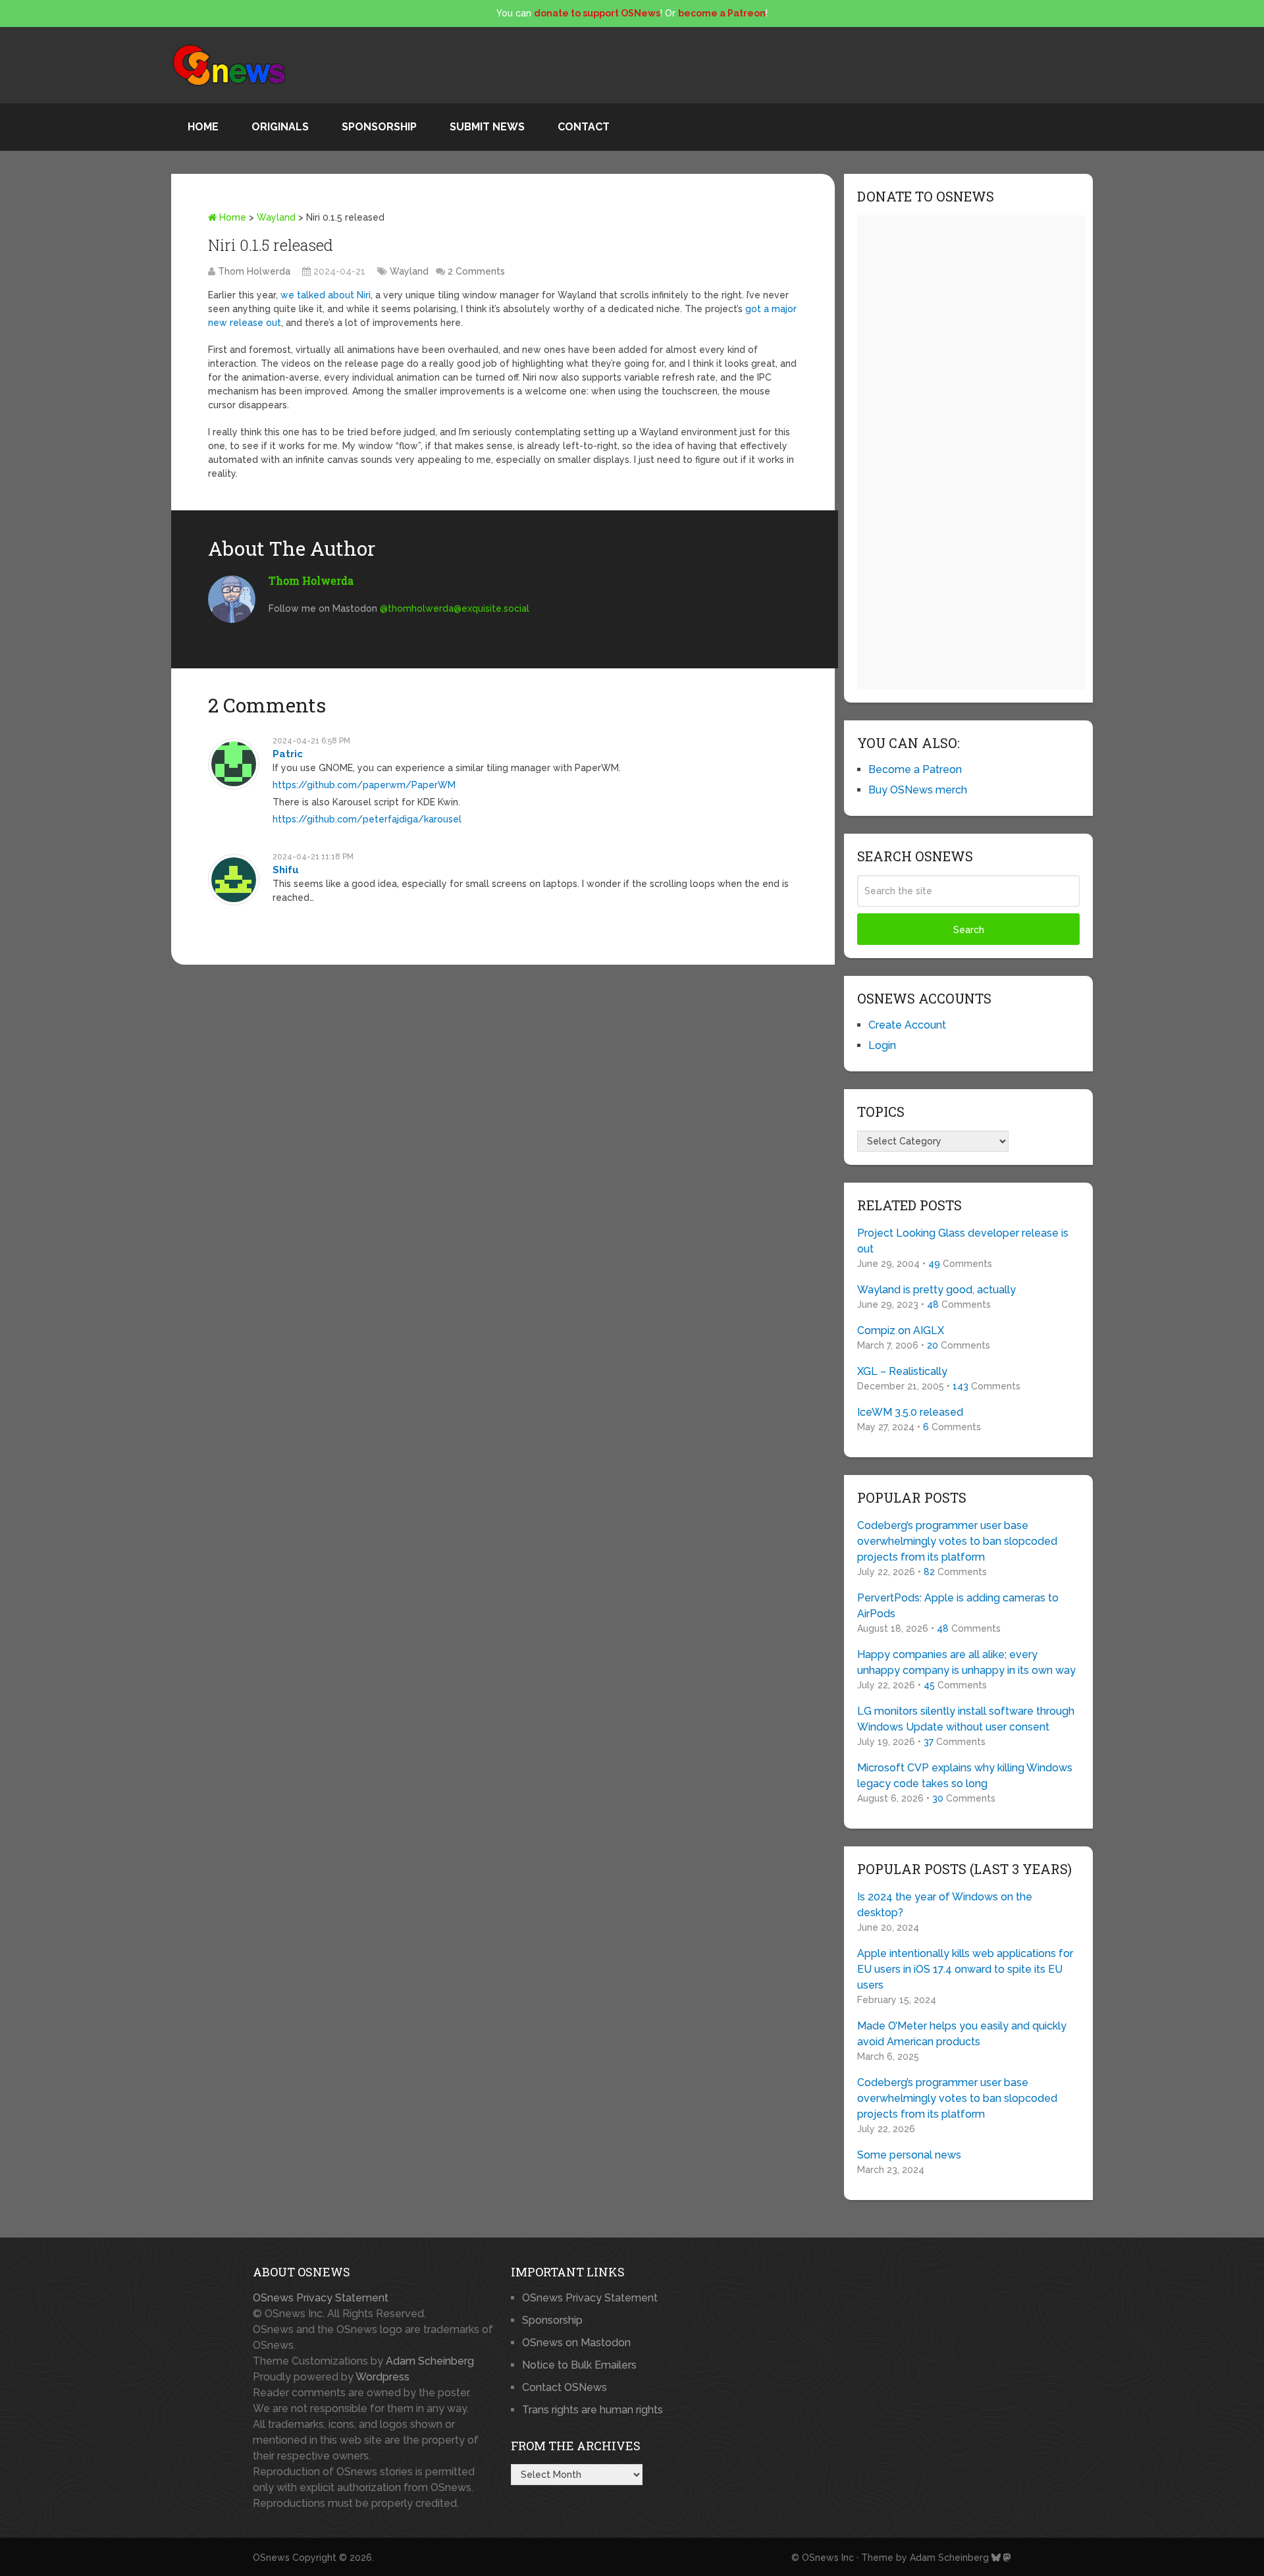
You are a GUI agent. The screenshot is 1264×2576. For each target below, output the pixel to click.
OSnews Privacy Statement (321, 2298)
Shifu (286, 870)
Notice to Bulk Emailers (579, 2365)
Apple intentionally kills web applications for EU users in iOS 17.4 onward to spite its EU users (965, 1969)
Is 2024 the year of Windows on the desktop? (945, 1905)
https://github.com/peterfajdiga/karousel (367, 819)
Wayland (276, 217)
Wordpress (382, 2377)
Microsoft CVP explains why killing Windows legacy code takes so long (965, 1776)
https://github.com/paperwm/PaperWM (364, 785)
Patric (288, 754)
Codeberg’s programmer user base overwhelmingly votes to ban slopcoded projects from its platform (957, 1541)
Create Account (907, 1025)
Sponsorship (379, 127)
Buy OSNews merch (918, 790)
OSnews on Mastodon (576, 2343)
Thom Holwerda (254, 271)
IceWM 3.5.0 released (910, 1412)
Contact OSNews (565, 2387)
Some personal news (909, 2155)
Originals (280, 127)
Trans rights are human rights (592, 2410)
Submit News (487, 127)
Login (882, 1045)
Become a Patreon (915, 769)
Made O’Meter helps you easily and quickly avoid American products (962, 2034)
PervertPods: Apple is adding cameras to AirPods (958, 1606)
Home (203, 127)
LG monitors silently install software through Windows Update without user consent (966, 1719)
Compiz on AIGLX (901, 1330)
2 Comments (476, 271)
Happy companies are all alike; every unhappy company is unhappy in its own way (966, 1662)
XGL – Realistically (902, 1371)
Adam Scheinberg (430, 2361)
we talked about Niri (326, 295)
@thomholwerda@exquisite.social (455, 608)
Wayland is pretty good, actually (936, 1290)
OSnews (271, 2558)
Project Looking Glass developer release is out (963, 1241)
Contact (584, 127)
